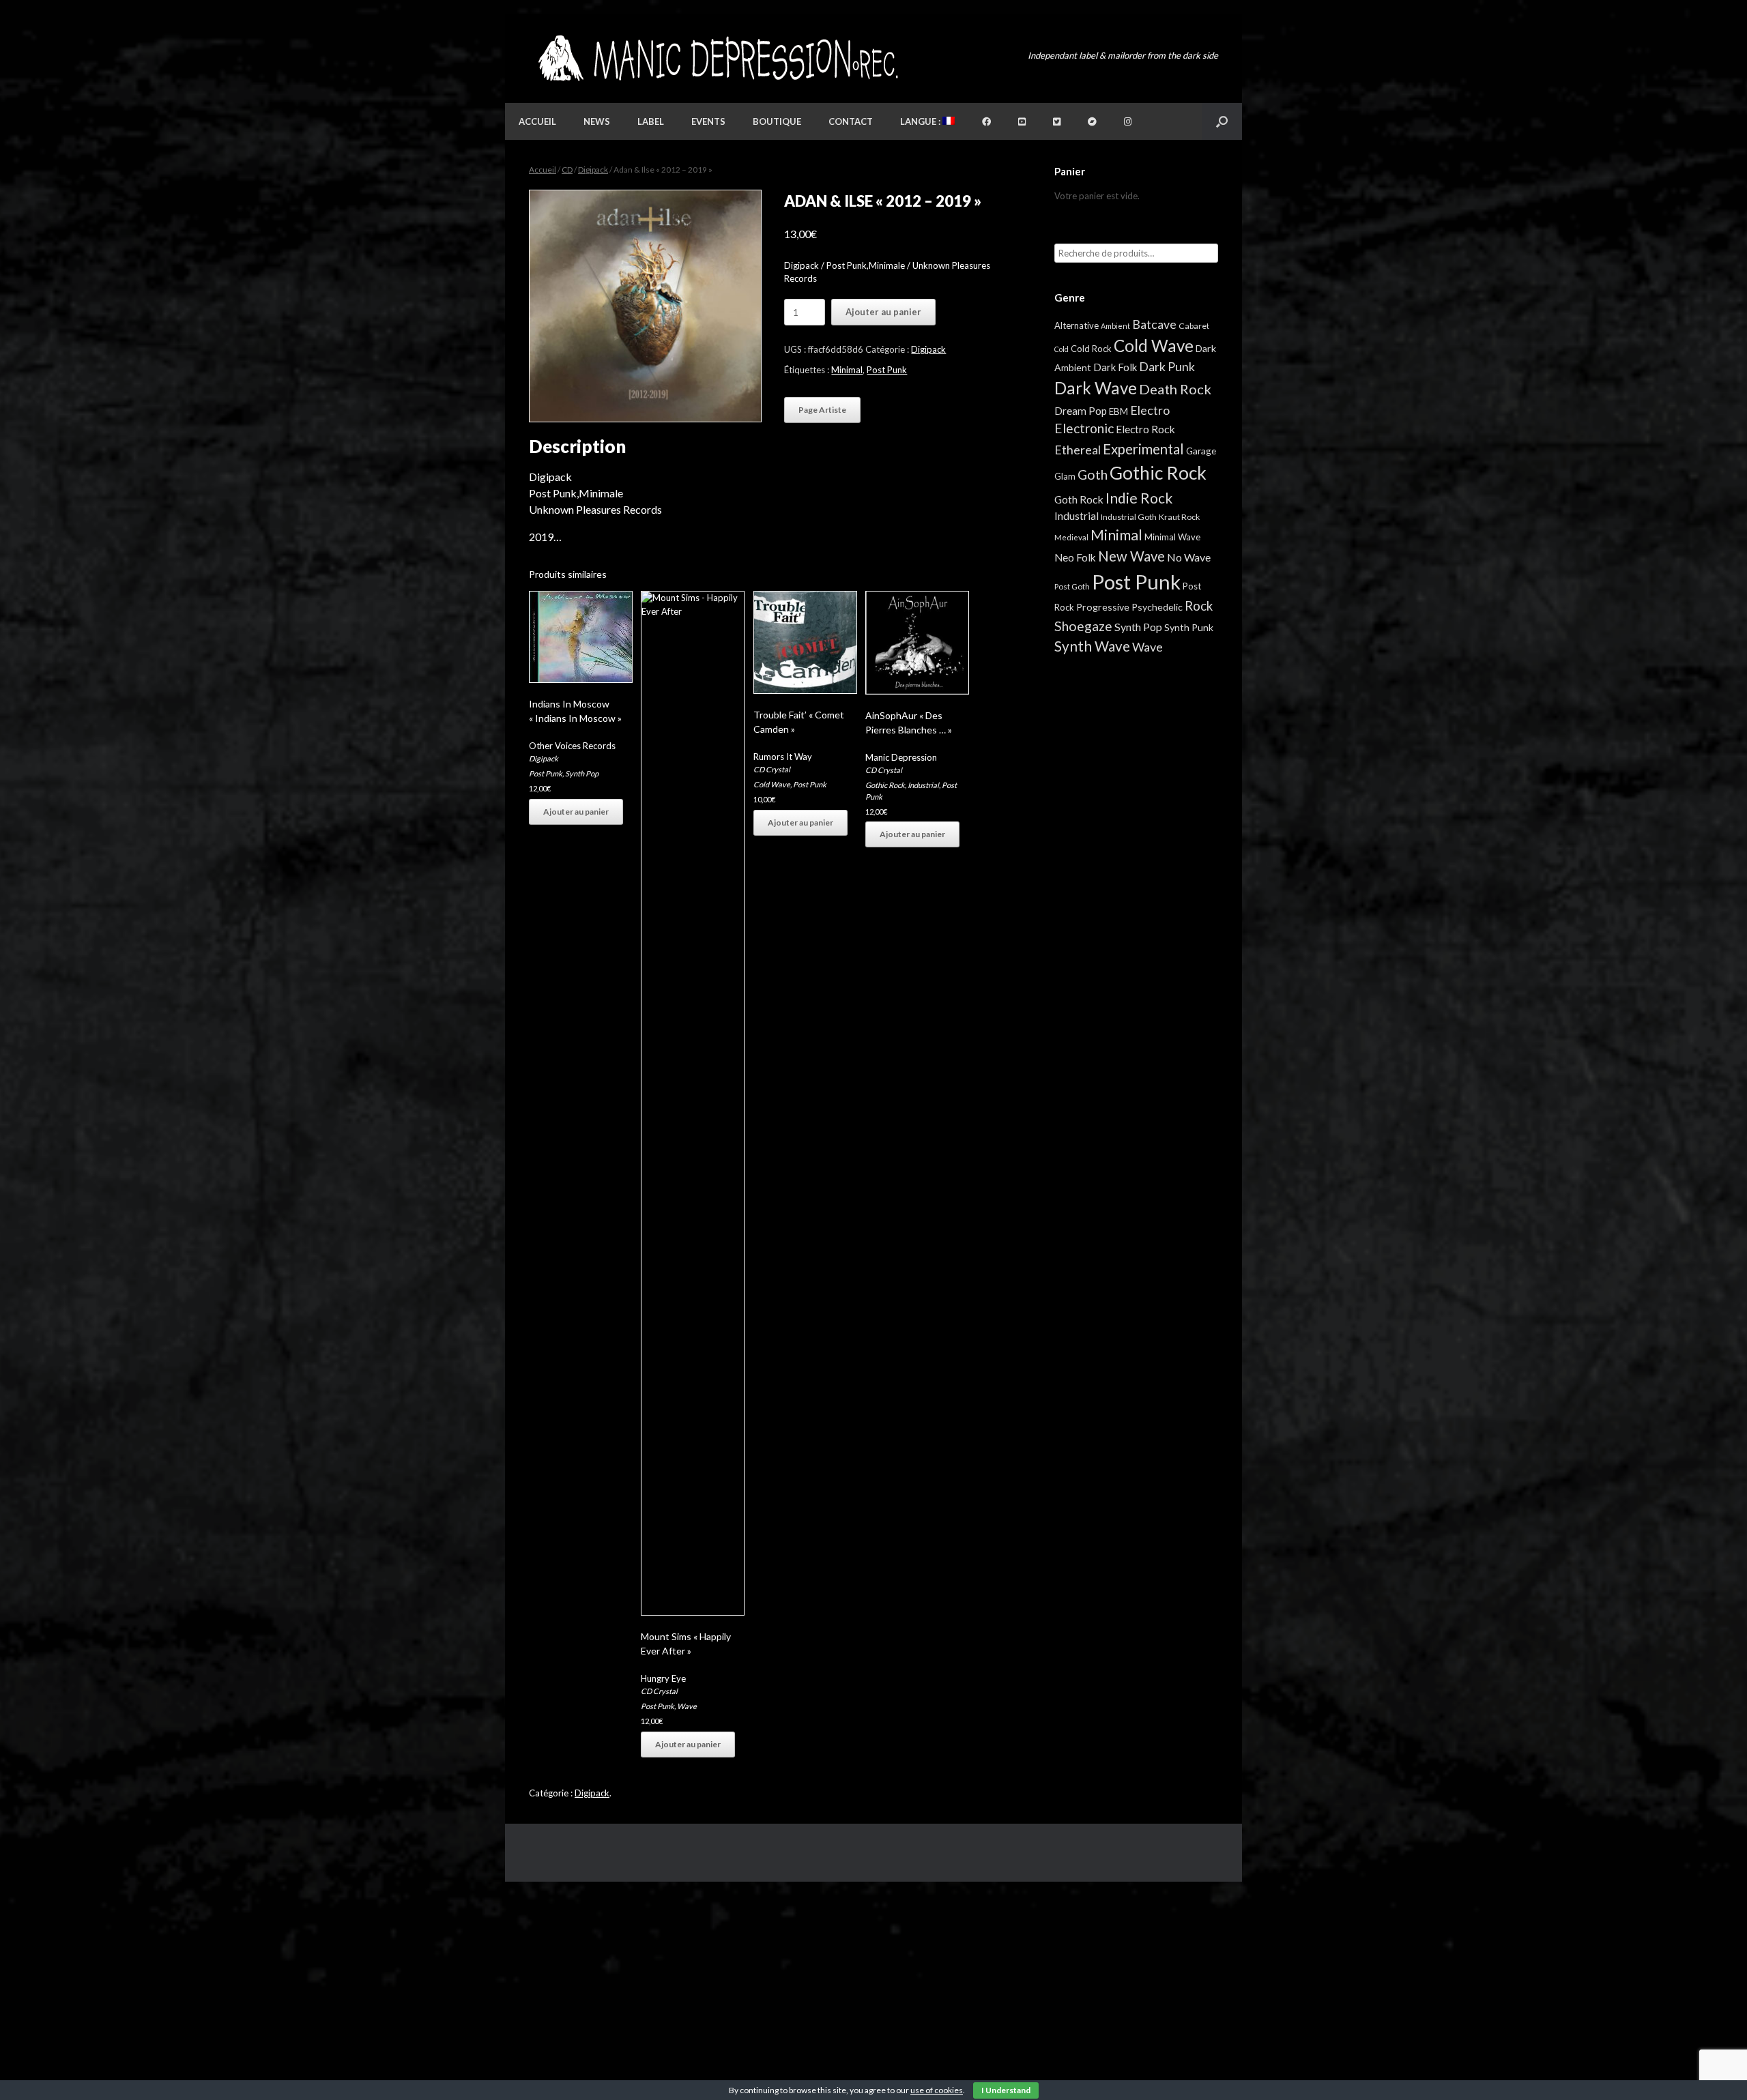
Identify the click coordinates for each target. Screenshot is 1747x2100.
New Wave (1131, 556)
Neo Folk (1075, 557)
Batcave (1154, 324)
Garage (1201, 451)
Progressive (1103, 607)
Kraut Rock (1179, 517)
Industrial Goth (1129, 517)
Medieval (1071, 537)
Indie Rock (1139, 498)
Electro (1150, 410)
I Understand (1006, 2090)
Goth (1093, 475)
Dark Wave (1096, 388)
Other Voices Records (572, 746)
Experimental (1143, 449)
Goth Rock (1079, 499)
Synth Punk (1189, 627)
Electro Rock (1145, 429)
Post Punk (887, 370)
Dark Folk (1115, 367)
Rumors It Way (783, 757)
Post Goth (1072, 586)
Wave (687, 1706)
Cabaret (1194, 326)
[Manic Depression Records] (717, 58)
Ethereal (1078, 450)
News (597, 121)
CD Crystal (659, 1691)
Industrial (923, 785)
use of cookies (937, 2090)
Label (651, 121)
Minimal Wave (1172, 537)
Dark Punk (1167, 367)
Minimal (847, 370)
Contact (851, 121)
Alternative (1077, 325)
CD (567, 170)
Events (708, 121)
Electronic (1084, 428)
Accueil (537, 121)
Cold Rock (1091, 349)
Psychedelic (1157, 607)
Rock (1199, 606)
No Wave (1189, 557)
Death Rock (1175, 389)
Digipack (593, 170)
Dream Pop (1081, 411)
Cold (1062, 349)
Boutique (777, 121)
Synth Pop (582, 773)
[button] (1222, 121)
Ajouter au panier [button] (576, 812)
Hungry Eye (663, 1678)
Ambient (1115, 326)
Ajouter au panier (883, 312)
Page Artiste (822, 410)
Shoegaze (1083, 626)
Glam (1065, 476)
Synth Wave (1092, 646)
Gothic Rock (885, 785)
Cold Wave (772, 784)
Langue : (921, 121)
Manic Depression (901, 757)
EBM (1118, 411)
